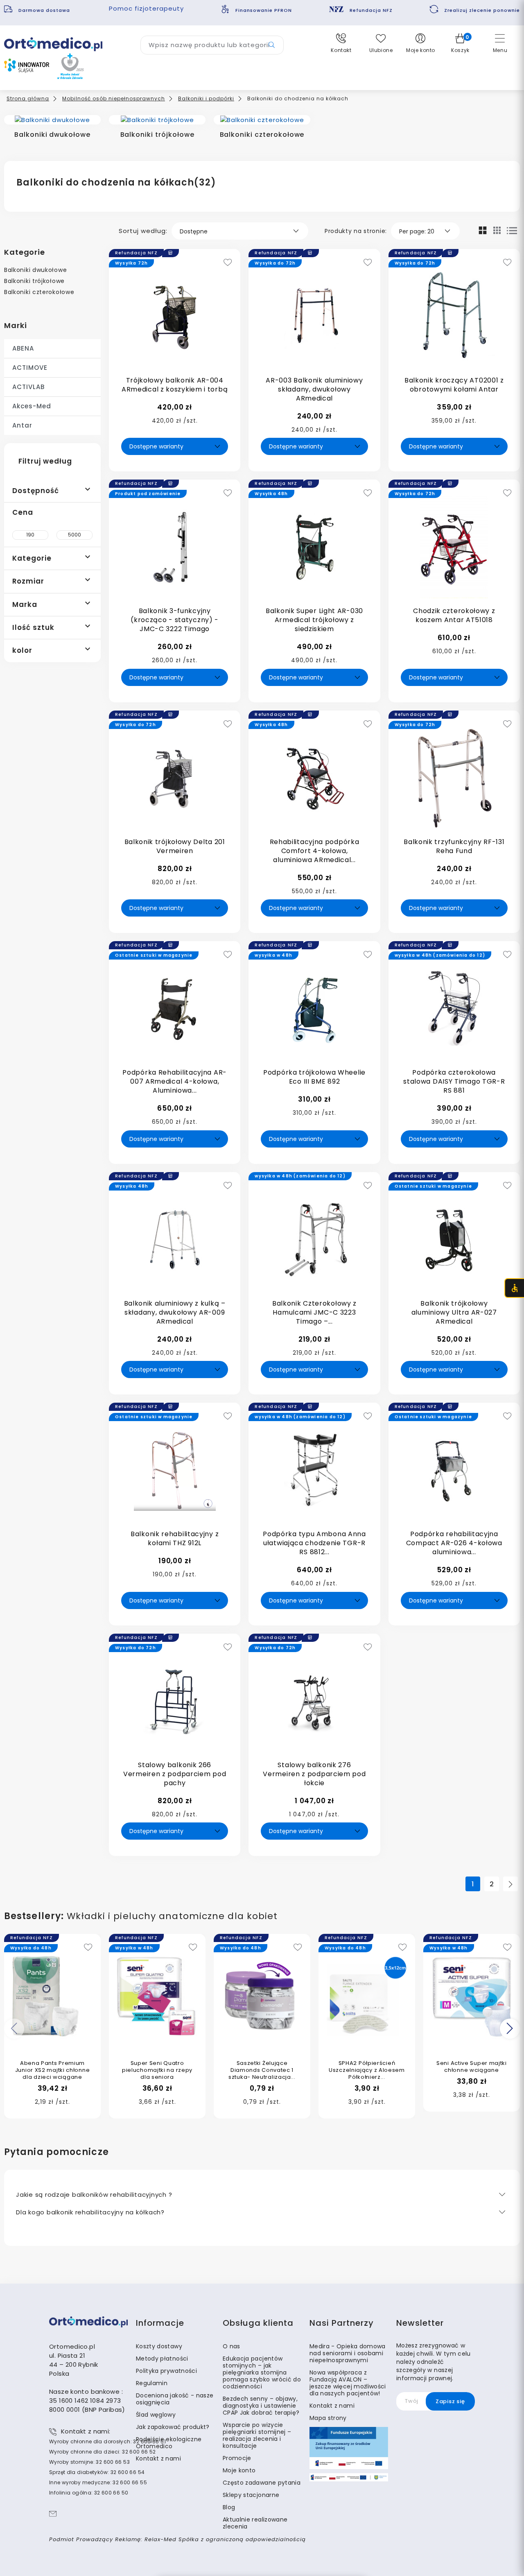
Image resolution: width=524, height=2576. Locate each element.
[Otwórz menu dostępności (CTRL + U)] (514, 1288)
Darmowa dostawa (45, 10)
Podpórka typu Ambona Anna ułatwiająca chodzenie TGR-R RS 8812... (314, 1543)
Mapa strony (328, 2418)
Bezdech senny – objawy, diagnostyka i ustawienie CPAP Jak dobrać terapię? (261, 2406)
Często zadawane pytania (262, 2483)
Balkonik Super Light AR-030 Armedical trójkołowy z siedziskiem (314, 620)
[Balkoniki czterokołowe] (262, 120)
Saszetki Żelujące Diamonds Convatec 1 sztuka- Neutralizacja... (262, 2070)
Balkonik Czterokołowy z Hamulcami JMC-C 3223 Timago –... (314, 1312)
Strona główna (28, 98)
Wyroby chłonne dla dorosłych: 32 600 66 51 (107, 2441)
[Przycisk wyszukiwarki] (272, 45)
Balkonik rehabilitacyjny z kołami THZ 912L (175, 1538)
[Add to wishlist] (228, 263)
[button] (341, 43)
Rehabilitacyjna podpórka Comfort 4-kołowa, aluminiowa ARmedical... (315, 851)
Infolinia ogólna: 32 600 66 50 (89, 2493)
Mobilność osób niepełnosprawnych (114, 98)
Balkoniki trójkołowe (34, 281)
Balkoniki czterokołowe (39, 292)
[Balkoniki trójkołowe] (157, 120)
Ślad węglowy (156, 2415)
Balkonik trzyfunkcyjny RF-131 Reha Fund (454, 846)
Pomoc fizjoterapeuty (146, 8)
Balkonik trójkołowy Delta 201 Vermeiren (175, 846)
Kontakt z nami (158, 2458)
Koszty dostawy (159, 2346)
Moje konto (239, 2470)
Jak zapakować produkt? (173, 2427)
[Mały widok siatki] (497, 230)
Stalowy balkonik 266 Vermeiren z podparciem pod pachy (175, 1774)
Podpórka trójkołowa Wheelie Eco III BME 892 (314, 1077)
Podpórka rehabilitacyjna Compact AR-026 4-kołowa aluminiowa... (454, 1543)
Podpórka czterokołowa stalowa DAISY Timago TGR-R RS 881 (454, 1081)
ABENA (23, 348)
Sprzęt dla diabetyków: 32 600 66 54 (97, 2472)
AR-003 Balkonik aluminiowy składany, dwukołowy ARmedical (314, 389)
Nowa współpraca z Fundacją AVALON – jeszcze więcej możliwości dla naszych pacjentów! (348, 2383)
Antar (22, 425)
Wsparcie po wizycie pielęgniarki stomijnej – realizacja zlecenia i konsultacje (257, 2435)
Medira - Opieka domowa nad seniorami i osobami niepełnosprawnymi (348, 2353)
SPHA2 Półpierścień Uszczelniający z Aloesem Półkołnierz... (367, 2070)
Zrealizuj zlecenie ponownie (482, 10)
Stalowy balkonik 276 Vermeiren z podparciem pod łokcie (314, 1774)
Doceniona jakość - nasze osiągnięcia (175, 2399)
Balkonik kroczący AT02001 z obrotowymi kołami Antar (454, 385)
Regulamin (152, 2383)
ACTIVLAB (28, 387)
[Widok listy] (512, 231)
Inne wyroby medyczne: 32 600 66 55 (98, 2482)
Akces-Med (32, 406)
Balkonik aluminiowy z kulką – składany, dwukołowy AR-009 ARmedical (175, 1312)
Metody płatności (162, 2359)
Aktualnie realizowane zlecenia (255, 2523)
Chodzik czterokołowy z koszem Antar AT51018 (454, 615)
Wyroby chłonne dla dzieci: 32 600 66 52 (103, 2452)
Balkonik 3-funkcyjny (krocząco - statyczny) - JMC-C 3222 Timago (175, 620)
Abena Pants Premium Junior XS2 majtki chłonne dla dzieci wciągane (53, 2070)
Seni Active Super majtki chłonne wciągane (472, 2067)
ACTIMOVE (30, 368)
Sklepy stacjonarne (251, 2495)
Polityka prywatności (166, 2371)
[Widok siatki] (483, 230)
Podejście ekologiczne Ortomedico (169, 2443)
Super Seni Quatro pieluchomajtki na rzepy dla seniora (157, 2070)
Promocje (237, 2458)
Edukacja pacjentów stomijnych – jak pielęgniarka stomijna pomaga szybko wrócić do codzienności (262, 2372)
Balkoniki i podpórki (206, 98)
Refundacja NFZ (371, 10)
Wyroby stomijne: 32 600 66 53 (89, 2462)
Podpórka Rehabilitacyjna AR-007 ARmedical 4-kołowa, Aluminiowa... (175, 1081)
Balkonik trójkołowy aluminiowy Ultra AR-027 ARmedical (454, 1312)
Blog (229, 2507)
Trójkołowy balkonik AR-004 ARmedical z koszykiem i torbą (175, 385)
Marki (16, 325)
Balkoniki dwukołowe (35, 270)
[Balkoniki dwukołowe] (52, 120)
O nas (232, 2346)
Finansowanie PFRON (264, 10)
